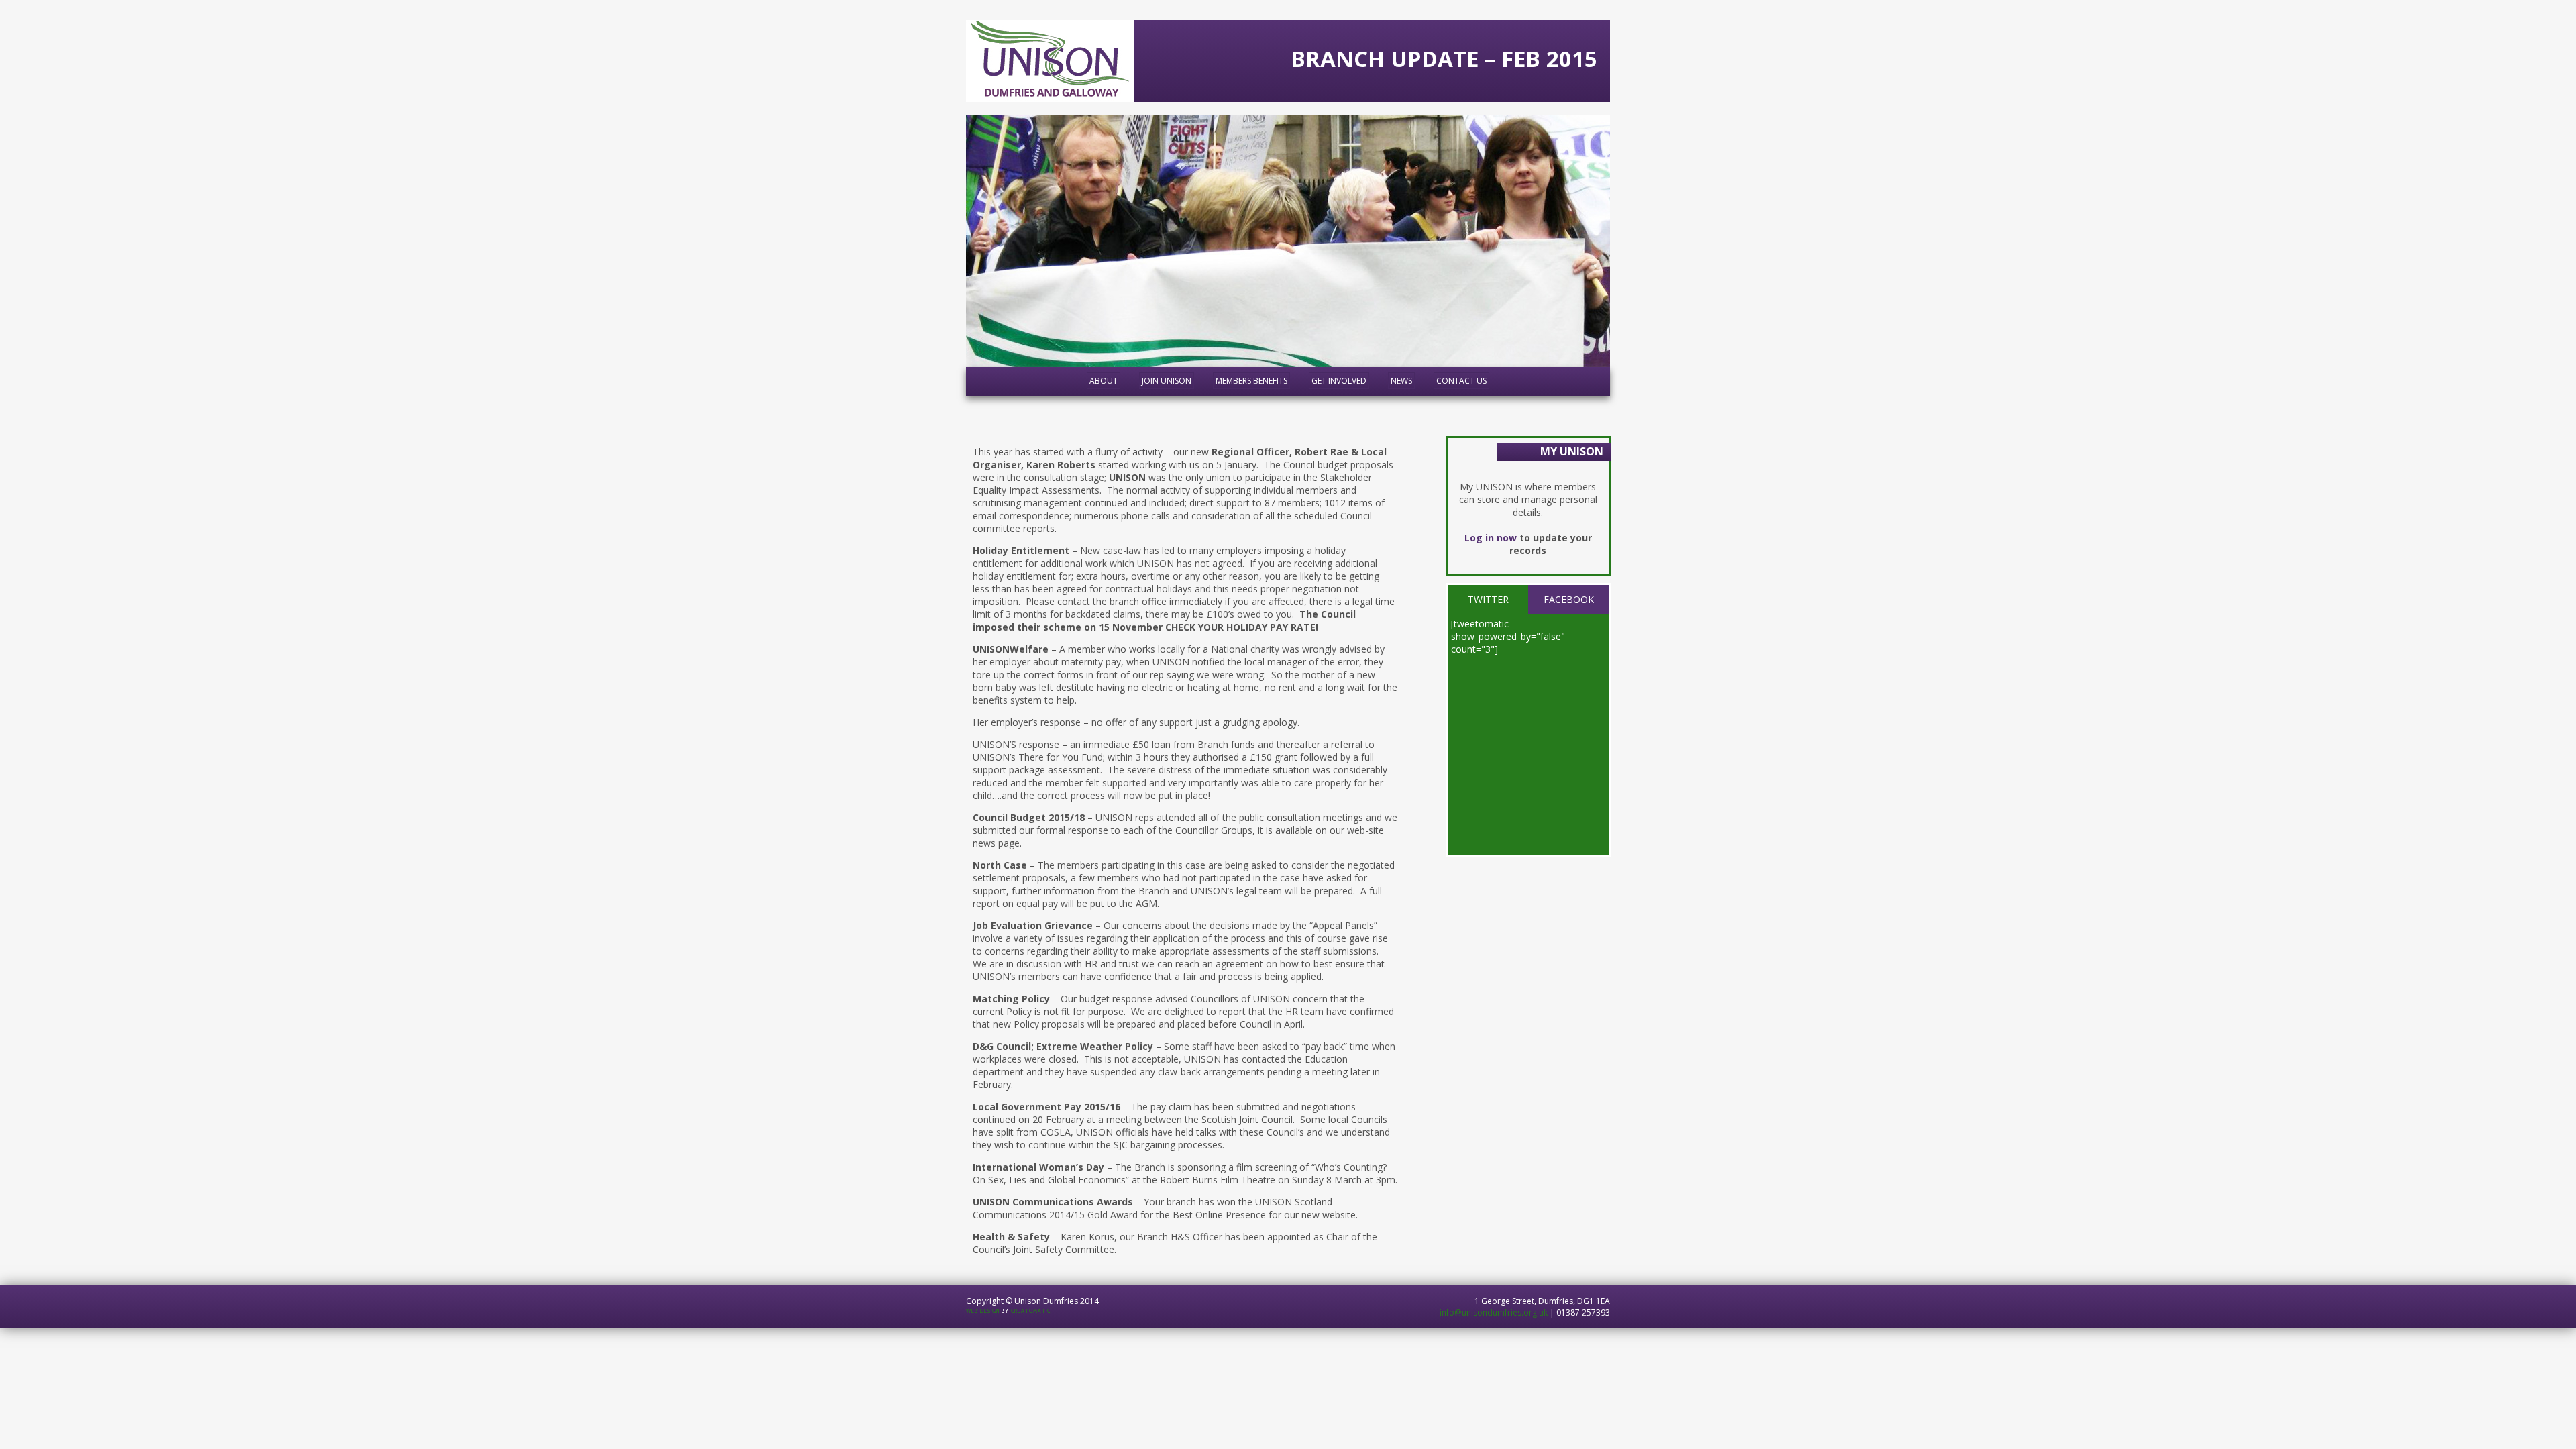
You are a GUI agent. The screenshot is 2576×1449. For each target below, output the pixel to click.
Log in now (1491, 538)
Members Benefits (1251, 381)
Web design (983, 1311)
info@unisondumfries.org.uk (1494, 1312)
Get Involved (1339, 381)
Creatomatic (1031, 1311)
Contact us (1461, 381)
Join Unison (1167, 381)
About (1104, 381)
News (1401, 381)
